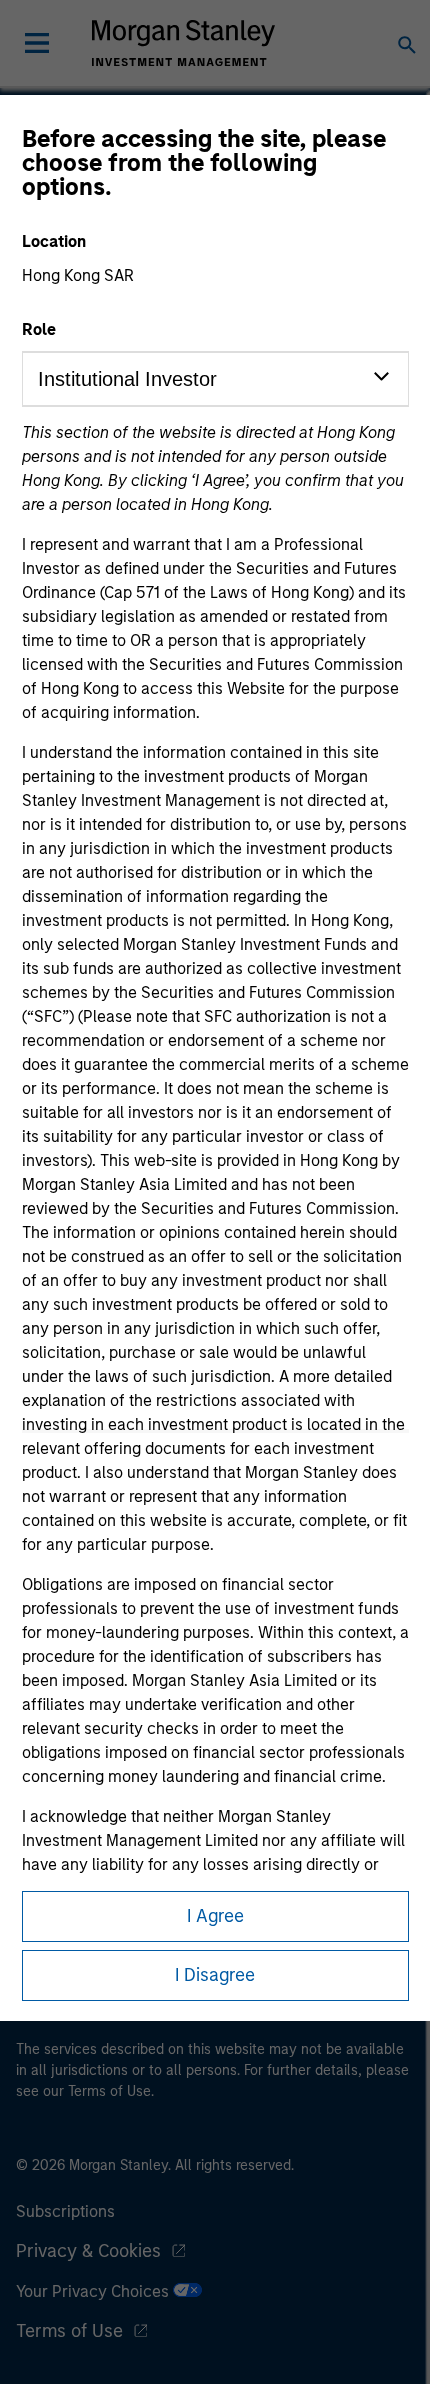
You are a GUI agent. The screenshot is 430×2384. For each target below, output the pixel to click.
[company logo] (183, 43)
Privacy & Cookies (88, 2251)
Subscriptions (65, 2211)
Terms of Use (69, 2331)
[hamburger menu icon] (37, 43)
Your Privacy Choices (94, 2291)
